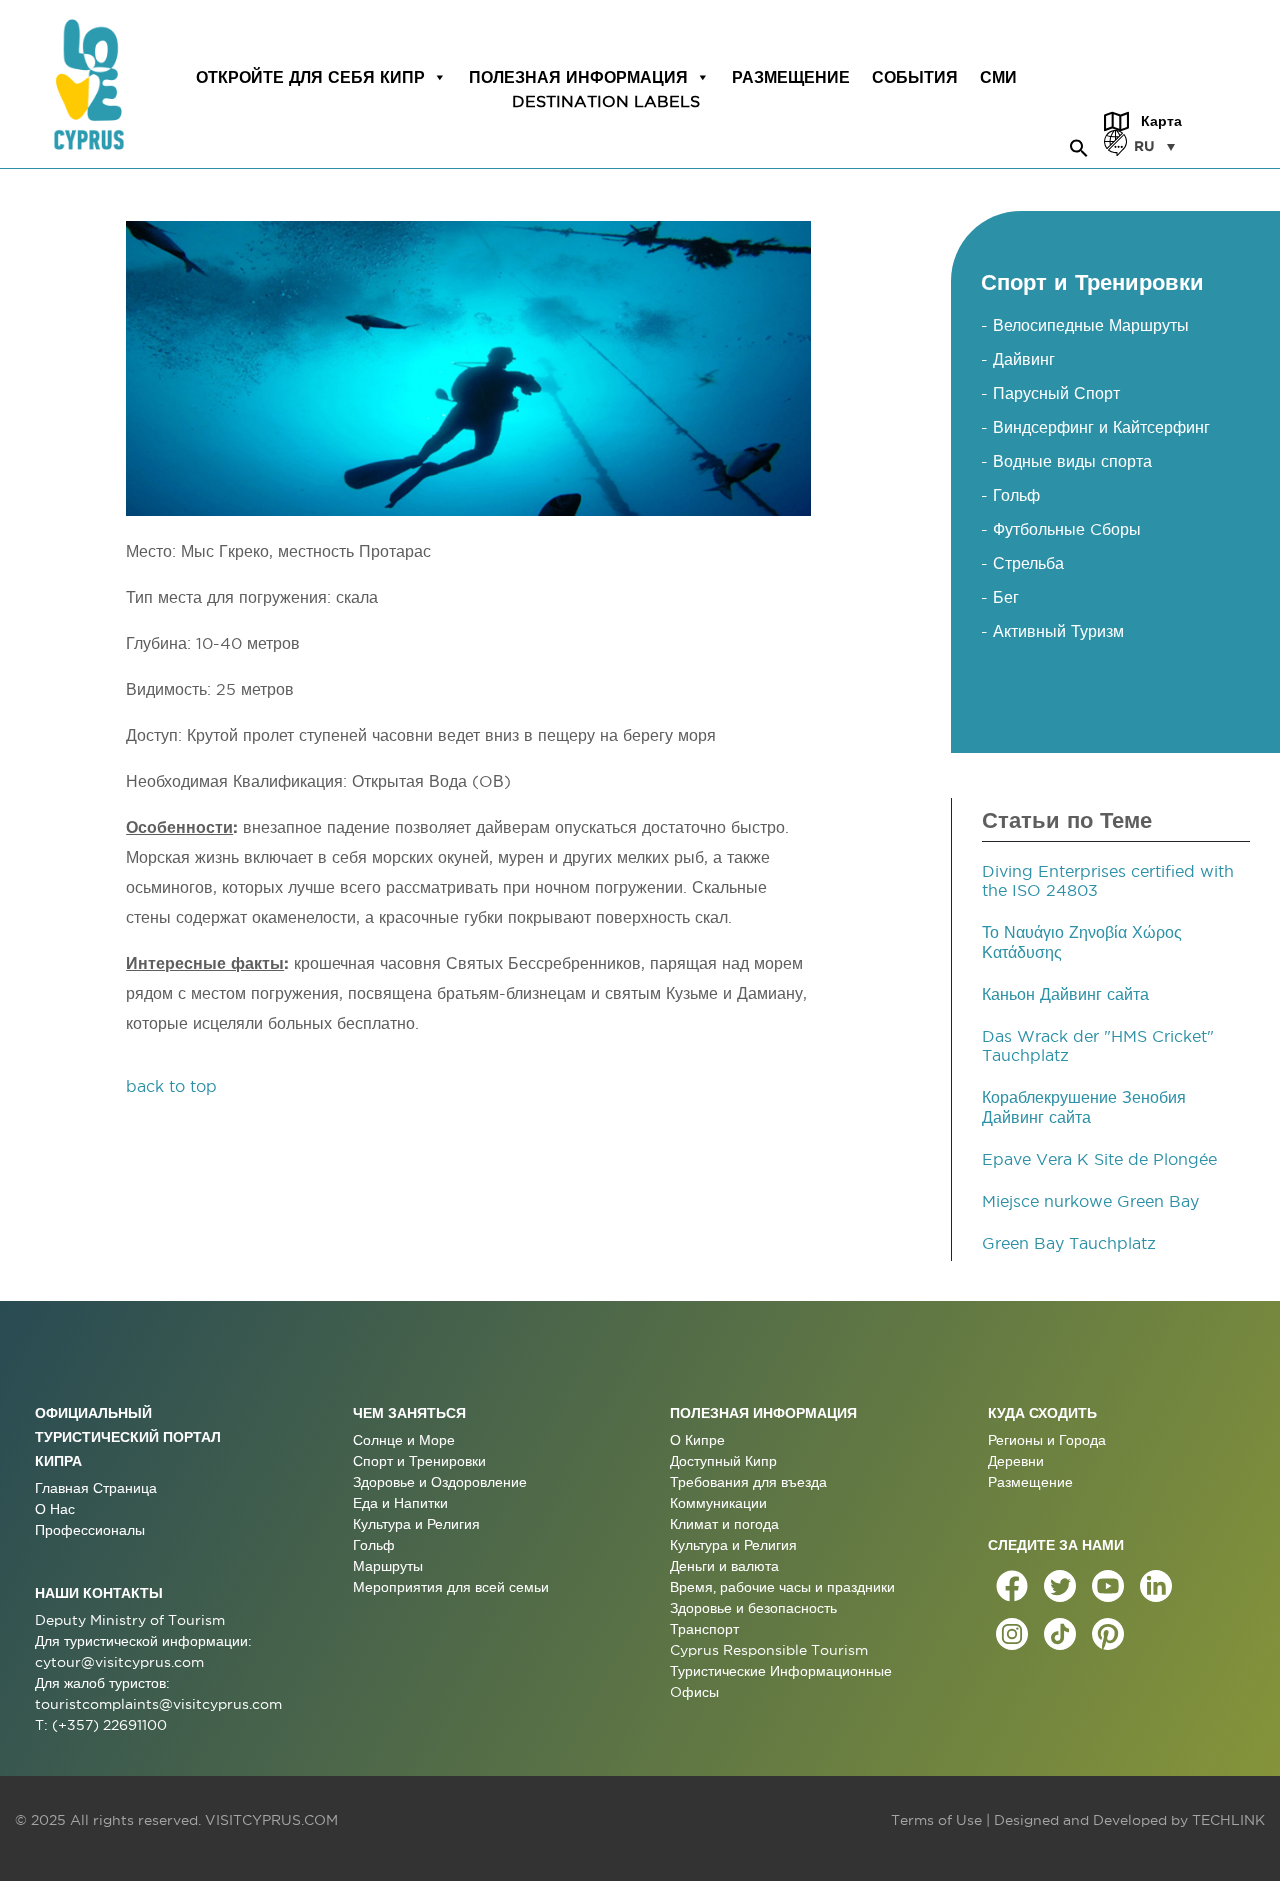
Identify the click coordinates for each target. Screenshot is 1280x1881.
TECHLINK (1228, 1820)
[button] (1079, 145)
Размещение (791, 77)
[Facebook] (1012, 1586)
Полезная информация (578, 77)
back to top (171, 1086)
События (915, 77)
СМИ (998, 77)
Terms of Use (936, 1820)
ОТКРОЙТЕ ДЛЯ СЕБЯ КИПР (310, 77)
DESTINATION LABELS (606, 101)
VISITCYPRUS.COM (271, 1820)
